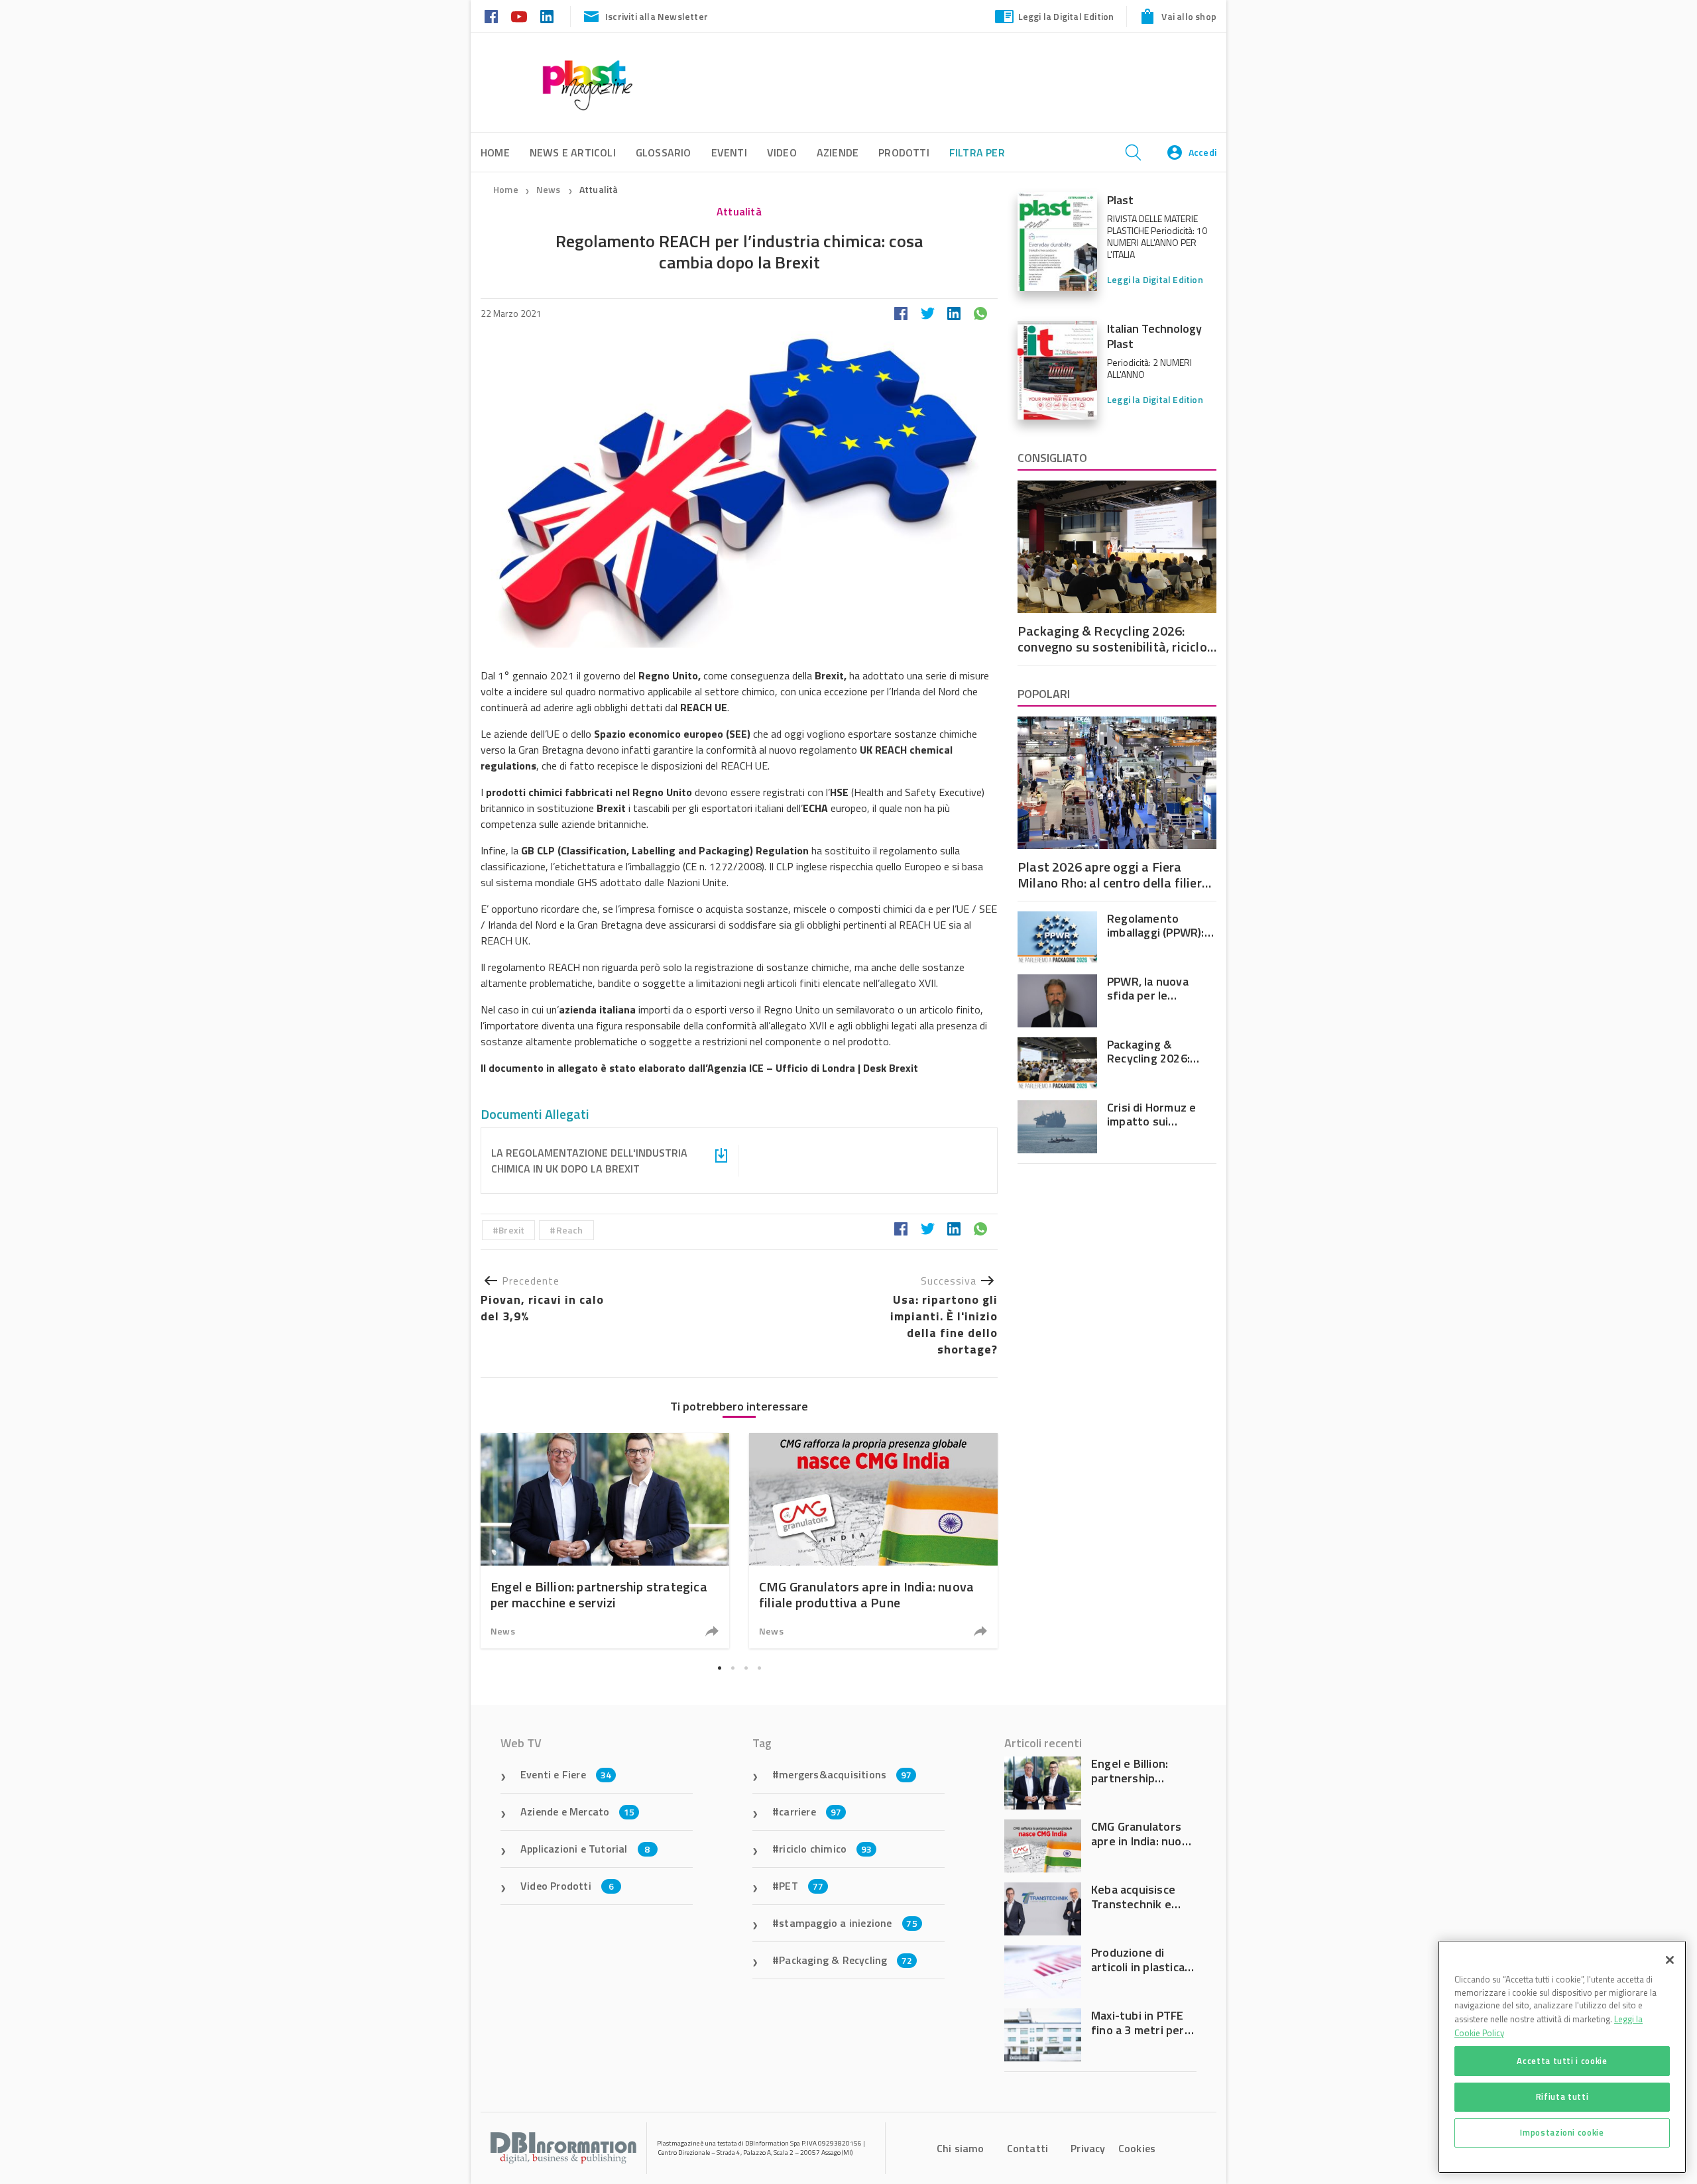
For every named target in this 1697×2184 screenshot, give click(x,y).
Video (782, 152)
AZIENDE (838, 152)
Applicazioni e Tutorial (585, 1849)
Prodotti (904, 152)
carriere (810, 1811)
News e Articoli (573, 152)
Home (506, 189)
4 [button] (759, 1668)
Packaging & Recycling (846, 1960)
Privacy (1088, 2148)
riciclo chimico (825, 1849)
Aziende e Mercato (578, 1811)
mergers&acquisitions (845, 1774)
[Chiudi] (1670, 1960)
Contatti (1028, 2148)
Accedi (1202, 152)
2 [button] (732, 1668)
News (550, 189)
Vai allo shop (1189, 16)
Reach (570, 1230)
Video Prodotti (567, 1886)
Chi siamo (961, 2148)
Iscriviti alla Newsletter (657, 16)
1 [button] (719, 1668)
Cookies (1137, 2148)
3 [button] (746, 1668)
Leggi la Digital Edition (1066, 16)
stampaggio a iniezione (848, 1923)
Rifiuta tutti (1562, 2097)
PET (801, 1886)
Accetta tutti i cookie (1562, 2061)
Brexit (511, 1230)
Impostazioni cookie (1562, 2132)
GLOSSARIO (664, 152)
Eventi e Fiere (566, 1774)
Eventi (729, 152)
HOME (495, 152)
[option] (605, 1541)
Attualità (599, 189)
